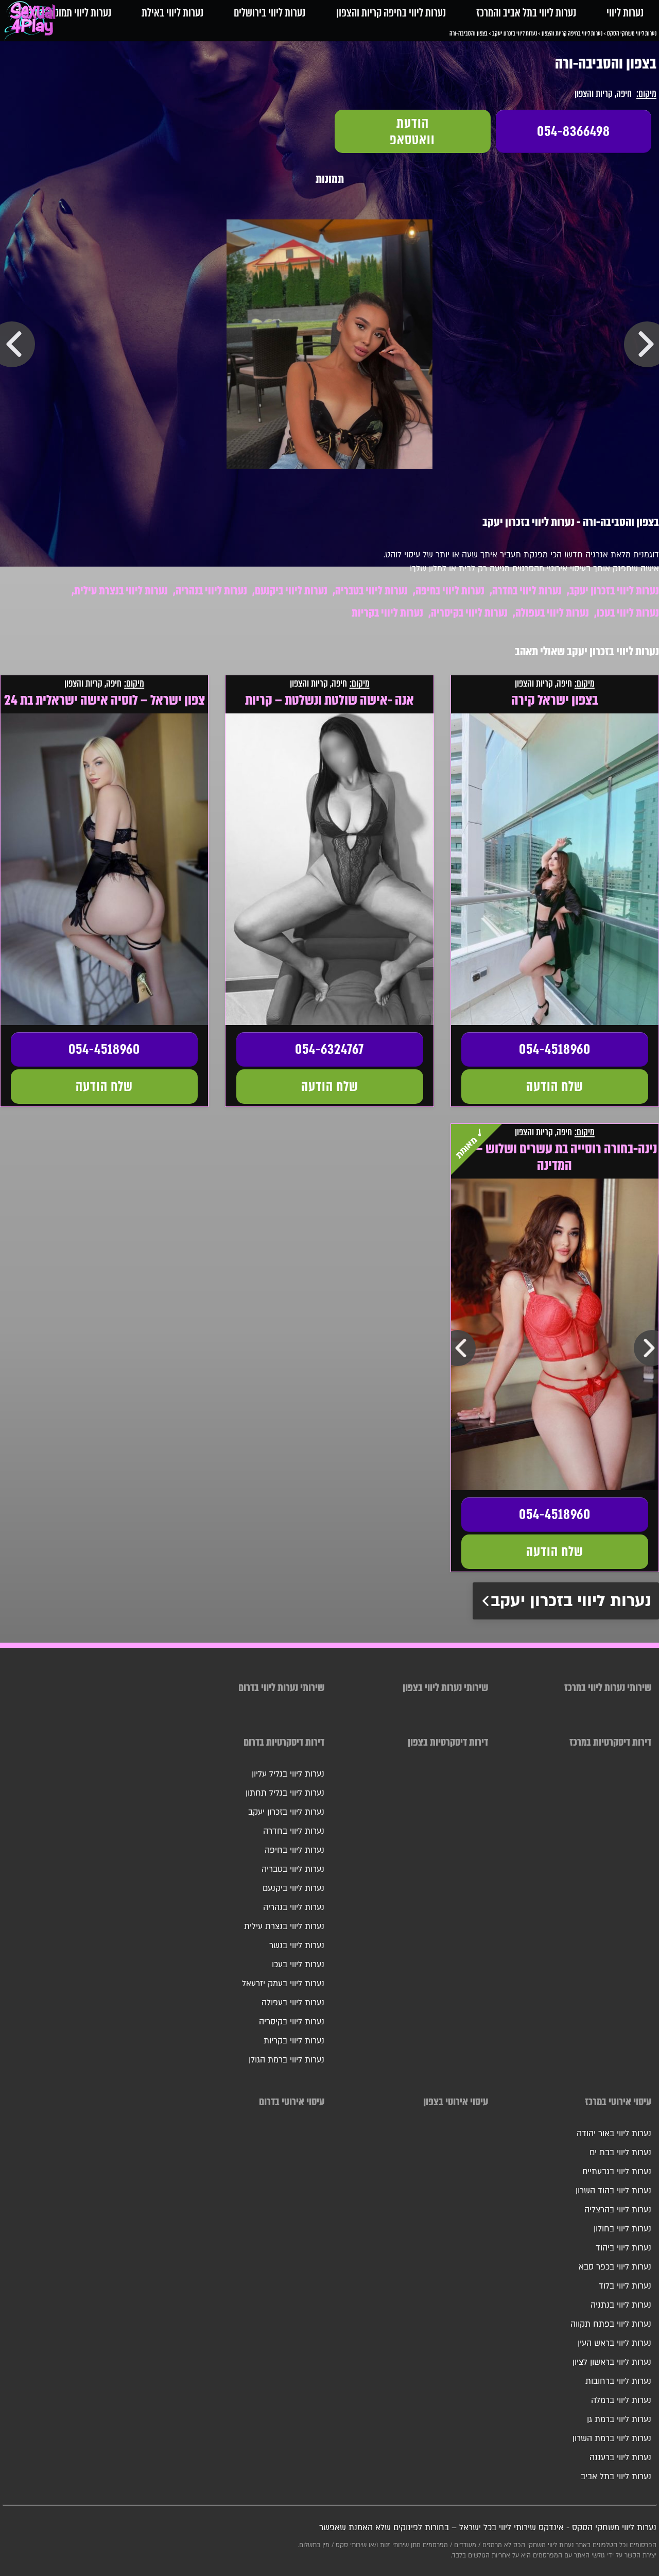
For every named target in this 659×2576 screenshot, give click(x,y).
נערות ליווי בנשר (297, 1946)
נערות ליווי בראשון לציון (612, 2362)
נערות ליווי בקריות (387, 613)
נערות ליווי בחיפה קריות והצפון (391, 13)
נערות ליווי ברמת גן (619, 2419)
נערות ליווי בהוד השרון (613, 2191)
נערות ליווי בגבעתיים (617, 2172)
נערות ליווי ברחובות (618, 2381)
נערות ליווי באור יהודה (614, 2134)
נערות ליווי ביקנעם (291, 591)
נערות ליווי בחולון (622, 2229)
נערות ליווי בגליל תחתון (285, 1793)
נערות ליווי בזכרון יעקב (614, 591)
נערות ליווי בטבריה (371, 591)
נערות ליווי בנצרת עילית (121, 591)
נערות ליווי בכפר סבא (615, 2267)
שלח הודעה (555, 1086)
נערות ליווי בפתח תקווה (611, 2324)
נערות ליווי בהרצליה (618, 2210)
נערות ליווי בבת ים (620, 2153)
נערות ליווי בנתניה (621, 2305)
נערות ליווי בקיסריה (469, 613)
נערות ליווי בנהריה (211, 591)
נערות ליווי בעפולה (552, 613)
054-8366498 (574, 131)
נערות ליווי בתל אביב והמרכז (526, 13)
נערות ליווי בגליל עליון (288, 1774)
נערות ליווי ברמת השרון (612, 2438)
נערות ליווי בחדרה (527, 591)
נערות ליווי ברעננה (620, 2458)
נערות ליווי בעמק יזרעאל (283, 1984)
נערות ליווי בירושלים (270, 13)
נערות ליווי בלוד (625, 2286)
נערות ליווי (625, 13)
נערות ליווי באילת (172, 13)
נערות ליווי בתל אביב (616, 2477)
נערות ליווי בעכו (628, 613)
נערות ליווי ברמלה (621, 2400)
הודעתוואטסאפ (412, 131)
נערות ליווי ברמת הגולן (287, 2060)
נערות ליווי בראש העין (614, 2343)
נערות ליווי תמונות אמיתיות (63, 13)
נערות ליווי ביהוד (623, 2248)
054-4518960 (555, 1049)
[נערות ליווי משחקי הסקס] (32, 23)
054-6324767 (329, 1049)
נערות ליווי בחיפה (450, 591)
